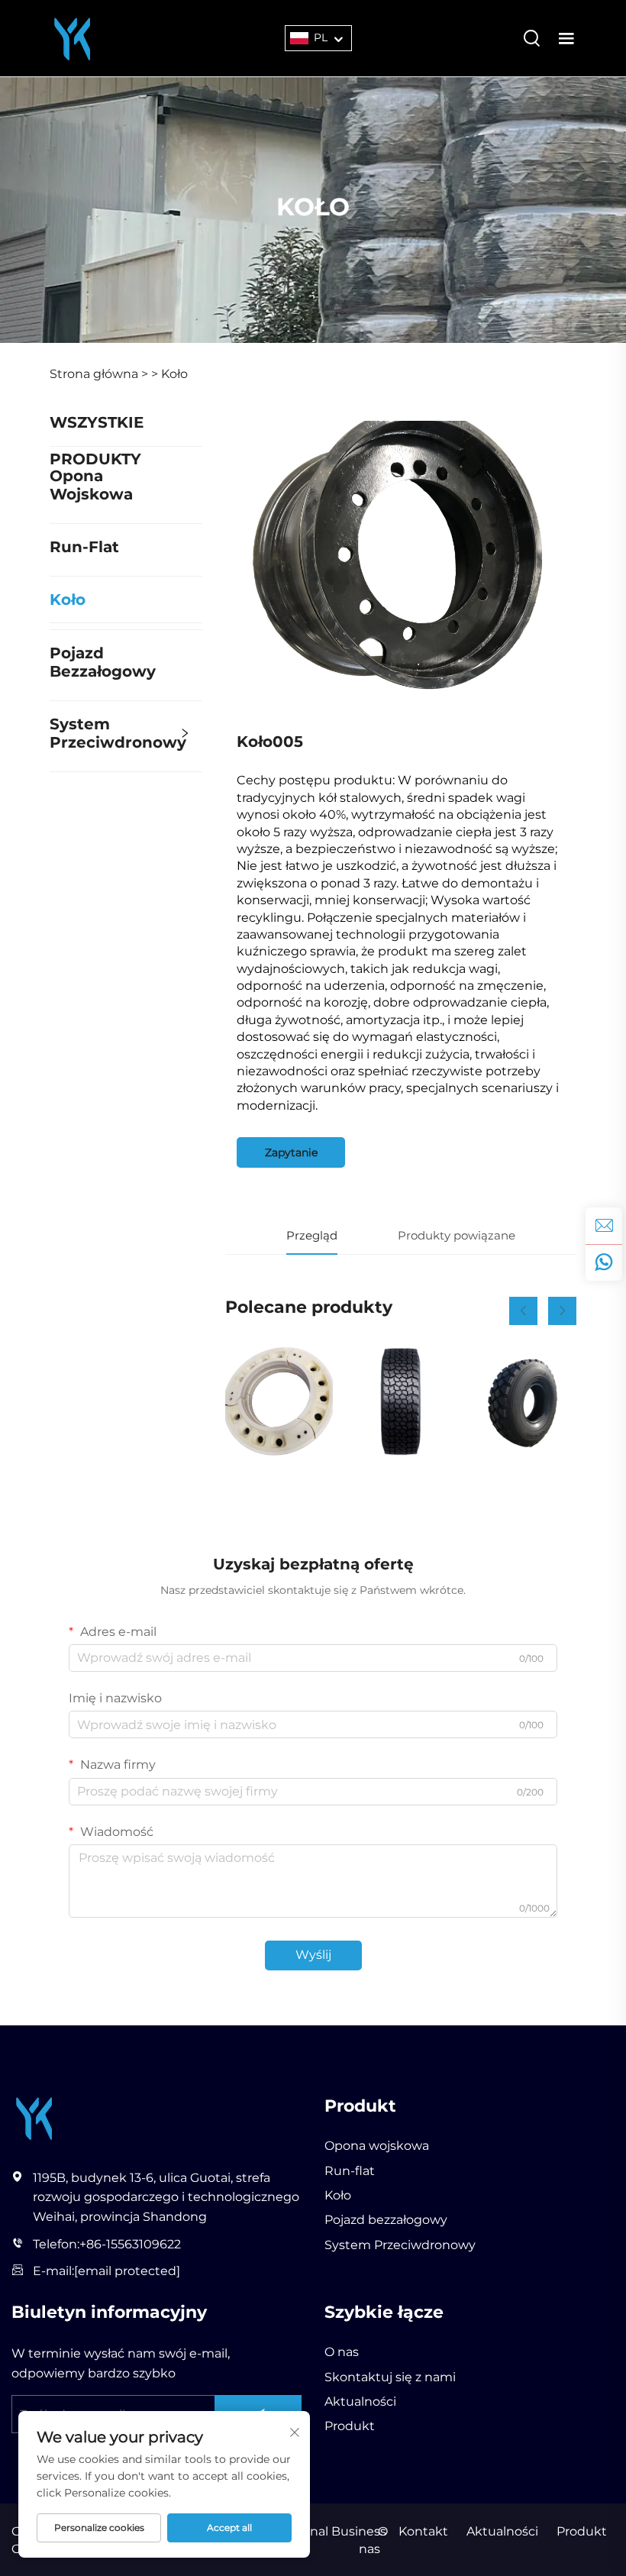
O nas (342, 2352)
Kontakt (423, 2531)
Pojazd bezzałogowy (103, 662)
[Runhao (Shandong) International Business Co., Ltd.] (73, 37)
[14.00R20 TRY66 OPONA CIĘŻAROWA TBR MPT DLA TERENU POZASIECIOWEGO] (523, 1401)
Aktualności (360, 2401)
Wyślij (313, 1955)
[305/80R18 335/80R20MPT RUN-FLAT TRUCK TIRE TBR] (400, 1401)
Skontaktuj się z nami (390, 2377)
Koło (174, 374)
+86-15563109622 (130, 2244)
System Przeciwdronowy (118, 733)
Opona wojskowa (91, 485)
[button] (523, 1311)
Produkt (350, 2426)
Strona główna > (99, 374)
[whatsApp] (604, 1262)
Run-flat (84, 547)
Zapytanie (291, 1152)
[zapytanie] (604, 1226)
